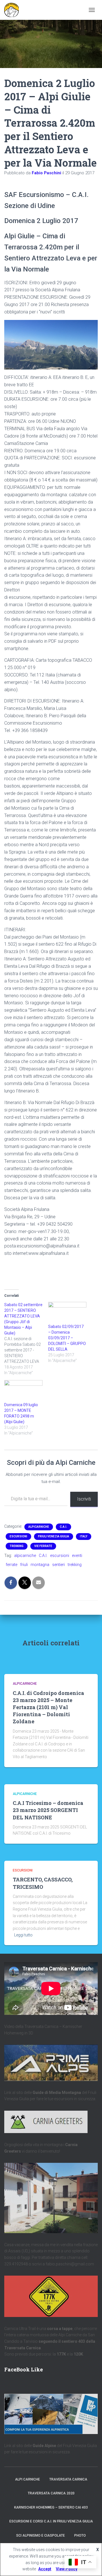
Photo (80, 2535)
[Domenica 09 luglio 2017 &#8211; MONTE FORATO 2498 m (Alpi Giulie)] (23, 1391)
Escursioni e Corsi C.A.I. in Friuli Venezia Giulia (51, 2521)
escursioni (60, 1556)
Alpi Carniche (27, 2479)
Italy (84, 1536)
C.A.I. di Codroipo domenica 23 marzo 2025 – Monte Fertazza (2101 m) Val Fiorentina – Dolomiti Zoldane (48, 1707)
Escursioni (18, 1536)
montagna (40, 1565)
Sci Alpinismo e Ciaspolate (41, 2535)
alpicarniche (25, 1556)
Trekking (17, 1546)
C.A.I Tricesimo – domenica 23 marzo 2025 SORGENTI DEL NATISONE (48, 1810)
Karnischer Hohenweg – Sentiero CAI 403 (51, 2507)
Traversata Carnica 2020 (51, 2493)
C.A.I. (63, 1527)
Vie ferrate (43, 1546)
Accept (45, 2569)
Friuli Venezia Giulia (54, 1536)
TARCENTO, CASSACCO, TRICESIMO (43, 1883)
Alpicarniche (39, 1527)
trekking (75, 1565)
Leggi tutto (23, 1935)
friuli (24, 1565)
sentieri (59, 1565)
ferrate (11, 1565)
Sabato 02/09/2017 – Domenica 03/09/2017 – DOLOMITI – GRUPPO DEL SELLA (67, 1338)
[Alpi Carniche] (14, 10)
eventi (77, 1556)
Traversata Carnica (68, 2479)
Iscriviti (84, 1499)
